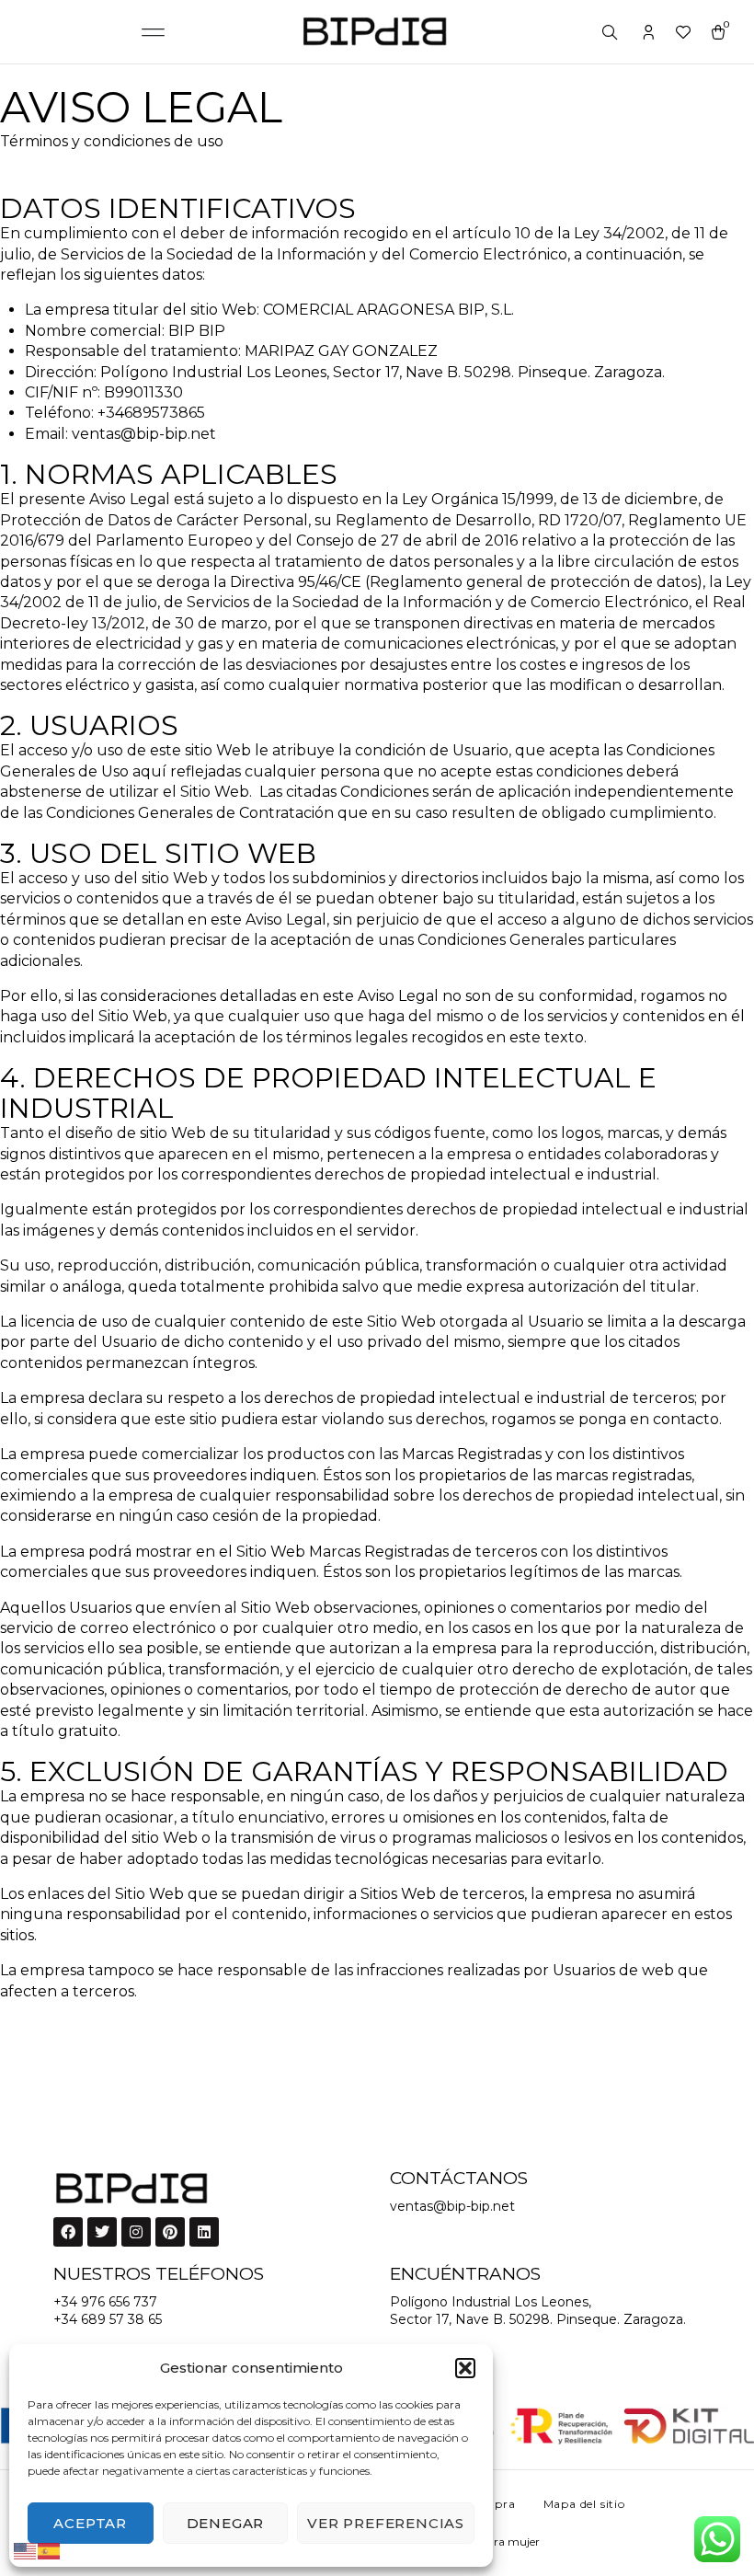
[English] (26, 2550)
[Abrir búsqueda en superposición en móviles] (611, 33)
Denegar (226, 2523)
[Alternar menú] (154, 32)
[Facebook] (68, 2232)
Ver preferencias (386, 2523)
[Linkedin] (204, 2232)
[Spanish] (50, 2550)
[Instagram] (136, 2232)
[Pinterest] (170, 2232)
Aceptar (90, 2523)
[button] (465, 2368)
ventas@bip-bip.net (452, 2206)
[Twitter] (102, 2232)
